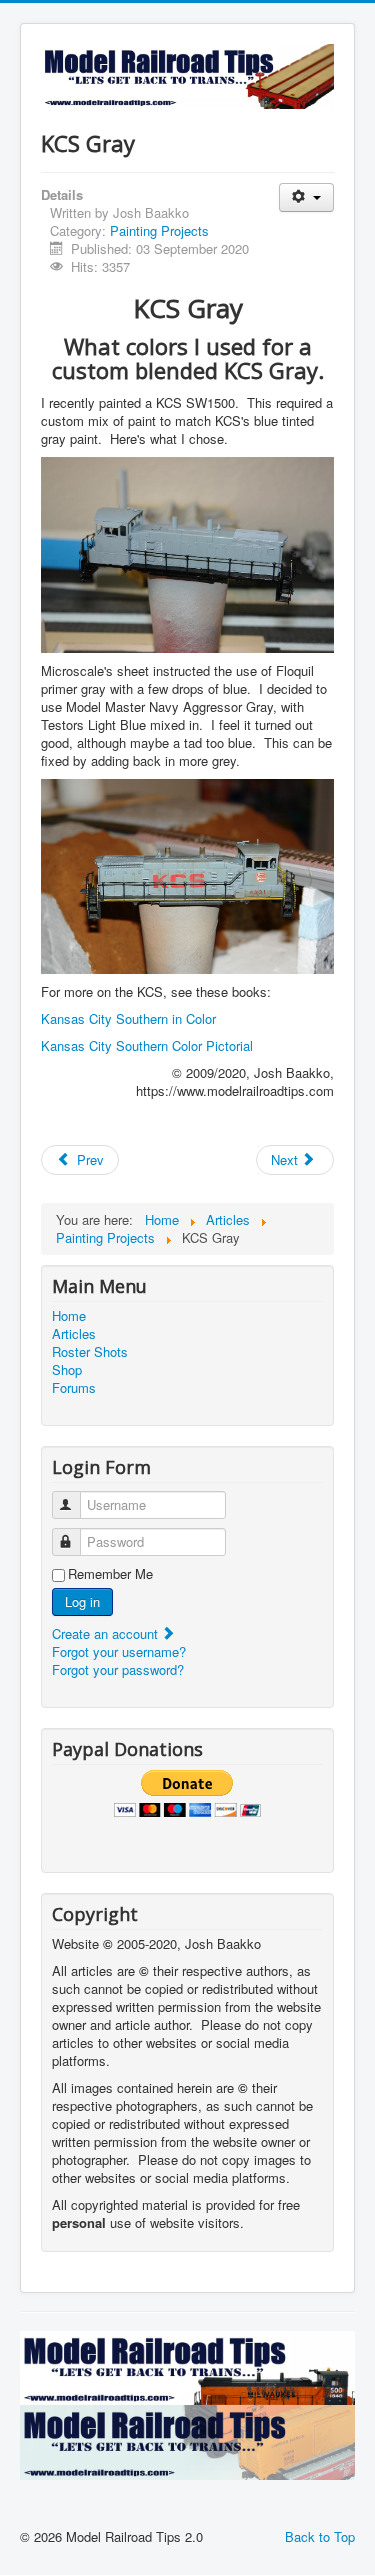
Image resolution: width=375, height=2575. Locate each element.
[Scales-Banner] (187, 2440)
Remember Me (110, 1574)
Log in (82, 1601)
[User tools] (306, 197)
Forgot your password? (118, 1669)
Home (69, 1316)
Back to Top (320, 2536)
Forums (74, 1388)
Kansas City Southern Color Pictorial (147, 1045)
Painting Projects (159, 230)
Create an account (107, 1633)
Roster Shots (90, 1352)
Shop (67, 1370)
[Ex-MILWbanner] (187, 2366)
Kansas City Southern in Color (128, 1018)
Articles (74, 1334)
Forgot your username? (119, 1651)
